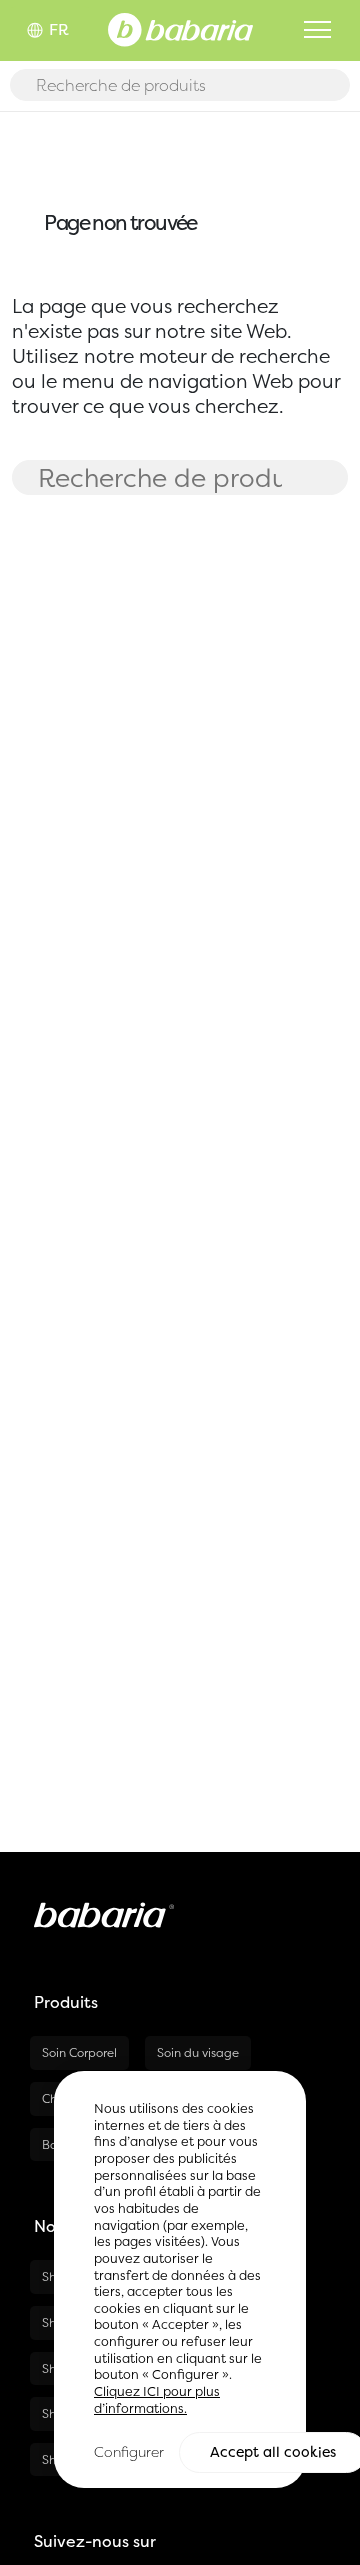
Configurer (129, 2451)
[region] (180, 2279)
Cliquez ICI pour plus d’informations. (157, 2400)
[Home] (180, 28)
